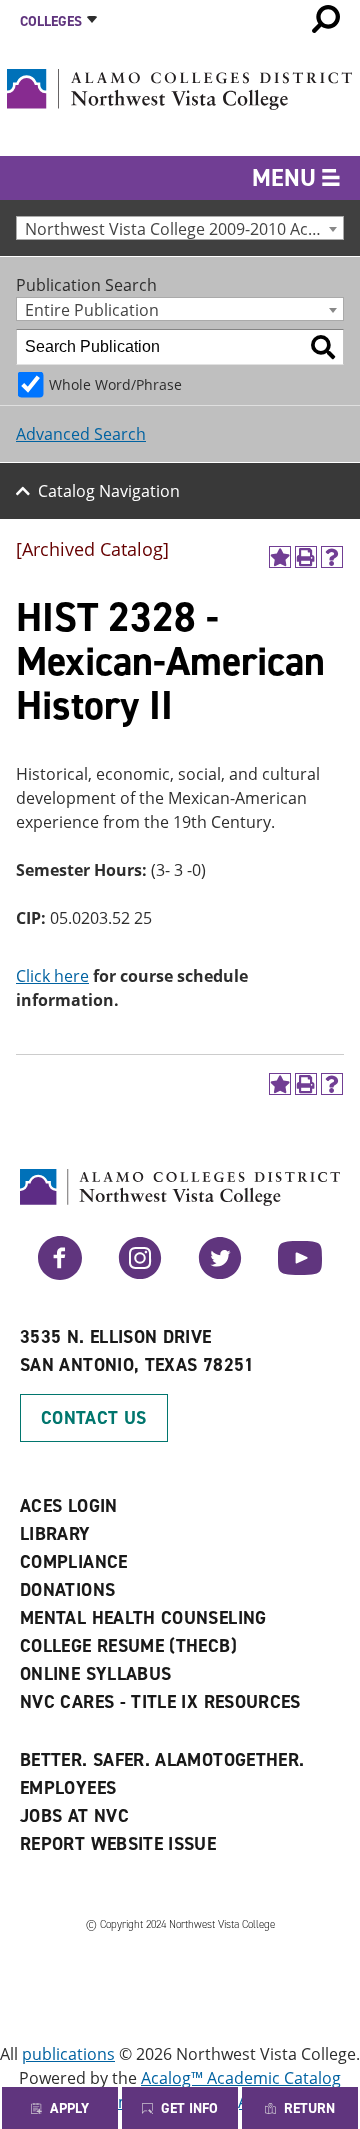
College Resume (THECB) (128, 1646)
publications (68, 2054)
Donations (67, 1590)
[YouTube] (300, 1274)
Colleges (51, 21)
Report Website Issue (118, 1844)
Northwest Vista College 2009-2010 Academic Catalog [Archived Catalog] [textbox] (184, 228)
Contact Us (94, 1418)
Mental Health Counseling (143, 1618)
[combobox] (180, 228)
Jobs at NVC (74, 1816)
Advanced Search (81, 434)
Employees (68, 1788)
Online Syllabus (95, 1674)
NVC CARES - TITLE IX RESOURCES (160, 1702)
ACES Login (69, 1506)
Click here (52, 976)
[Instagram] (140, 1274)
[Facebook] (60, 1274)
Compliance (74, 1562)
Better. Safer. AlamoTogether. (162, 1760)
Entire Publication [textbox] (92, 309)
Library (55, 1534)
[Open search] (326, 19)
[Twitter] (220, 1274)
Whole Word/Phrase (115, 384)
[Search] (323, 347)
